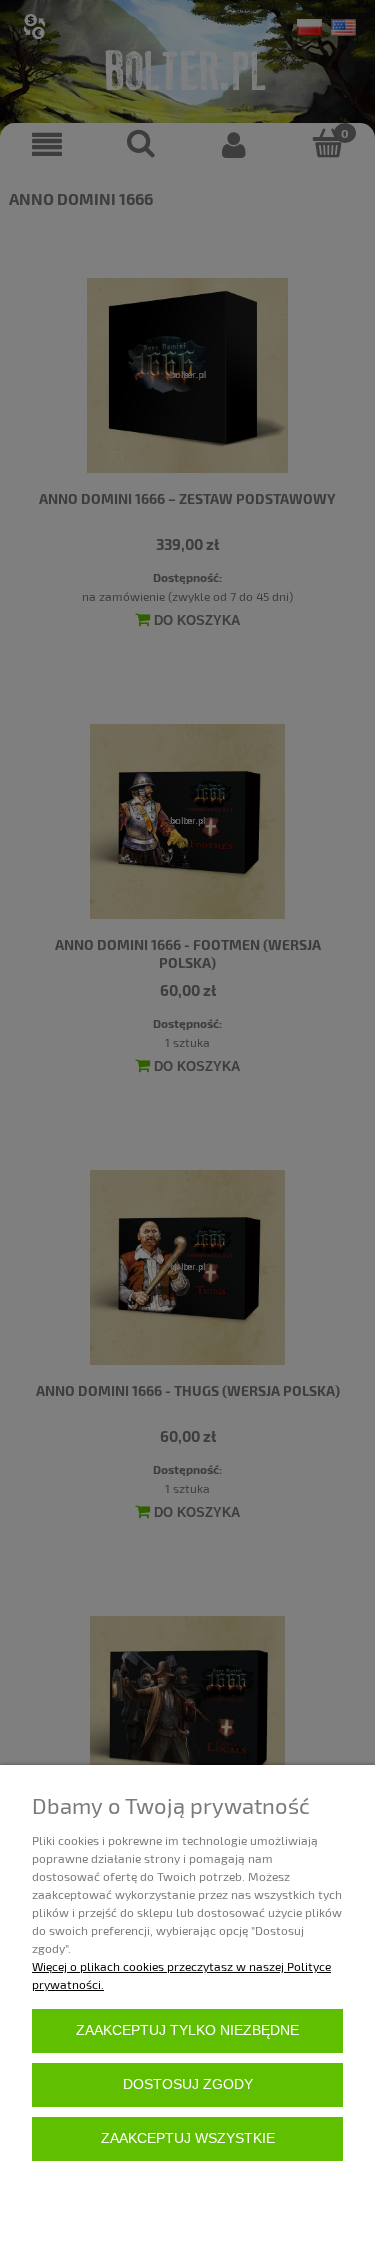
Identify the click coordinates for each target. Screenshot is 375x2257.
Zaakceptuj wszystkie (188, 2138)
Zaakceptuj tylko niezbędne (187, 2030)
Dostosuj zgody (188, 2084)
